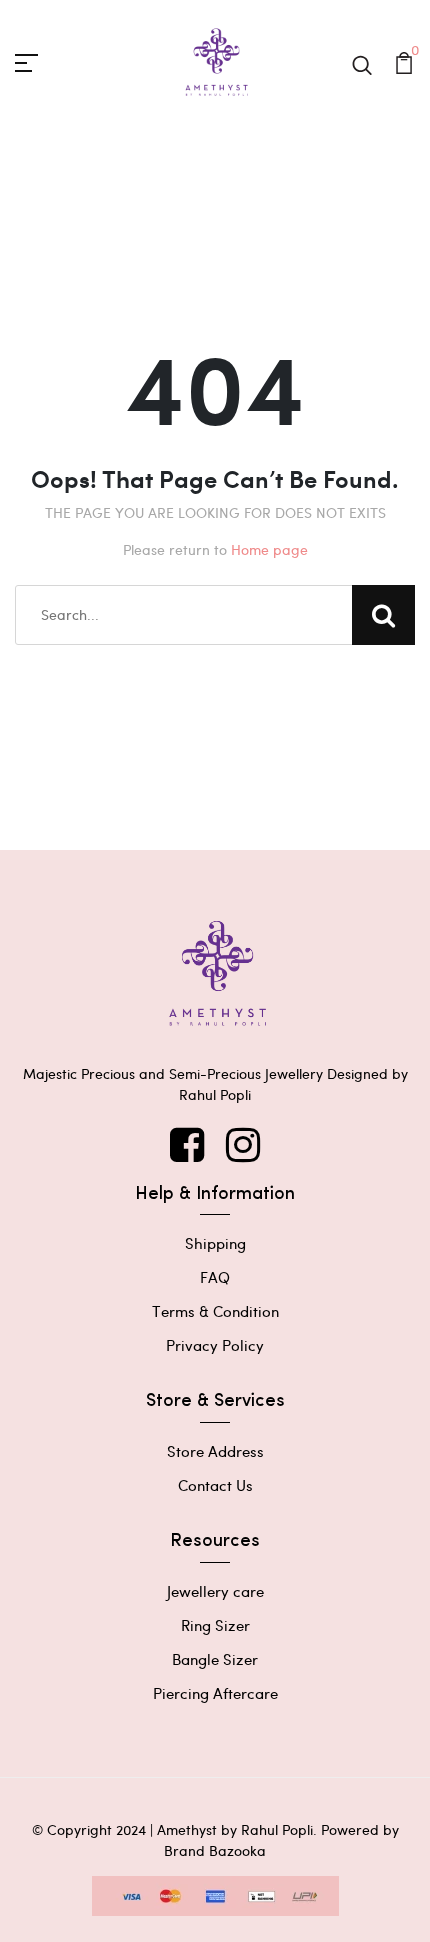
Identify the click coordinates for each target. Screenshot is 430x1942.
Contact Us (215, 1485)
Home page (269, 549)
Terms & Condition (215, 1311)
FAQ (215, 1277)
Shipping (215, 1243)
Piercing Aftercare (215, 1693)
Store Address (215, 1451)
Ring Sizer (215, 1625)
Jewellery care (215, 1591)
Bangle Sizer (215, 1659)
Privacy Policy (215, 1345)
